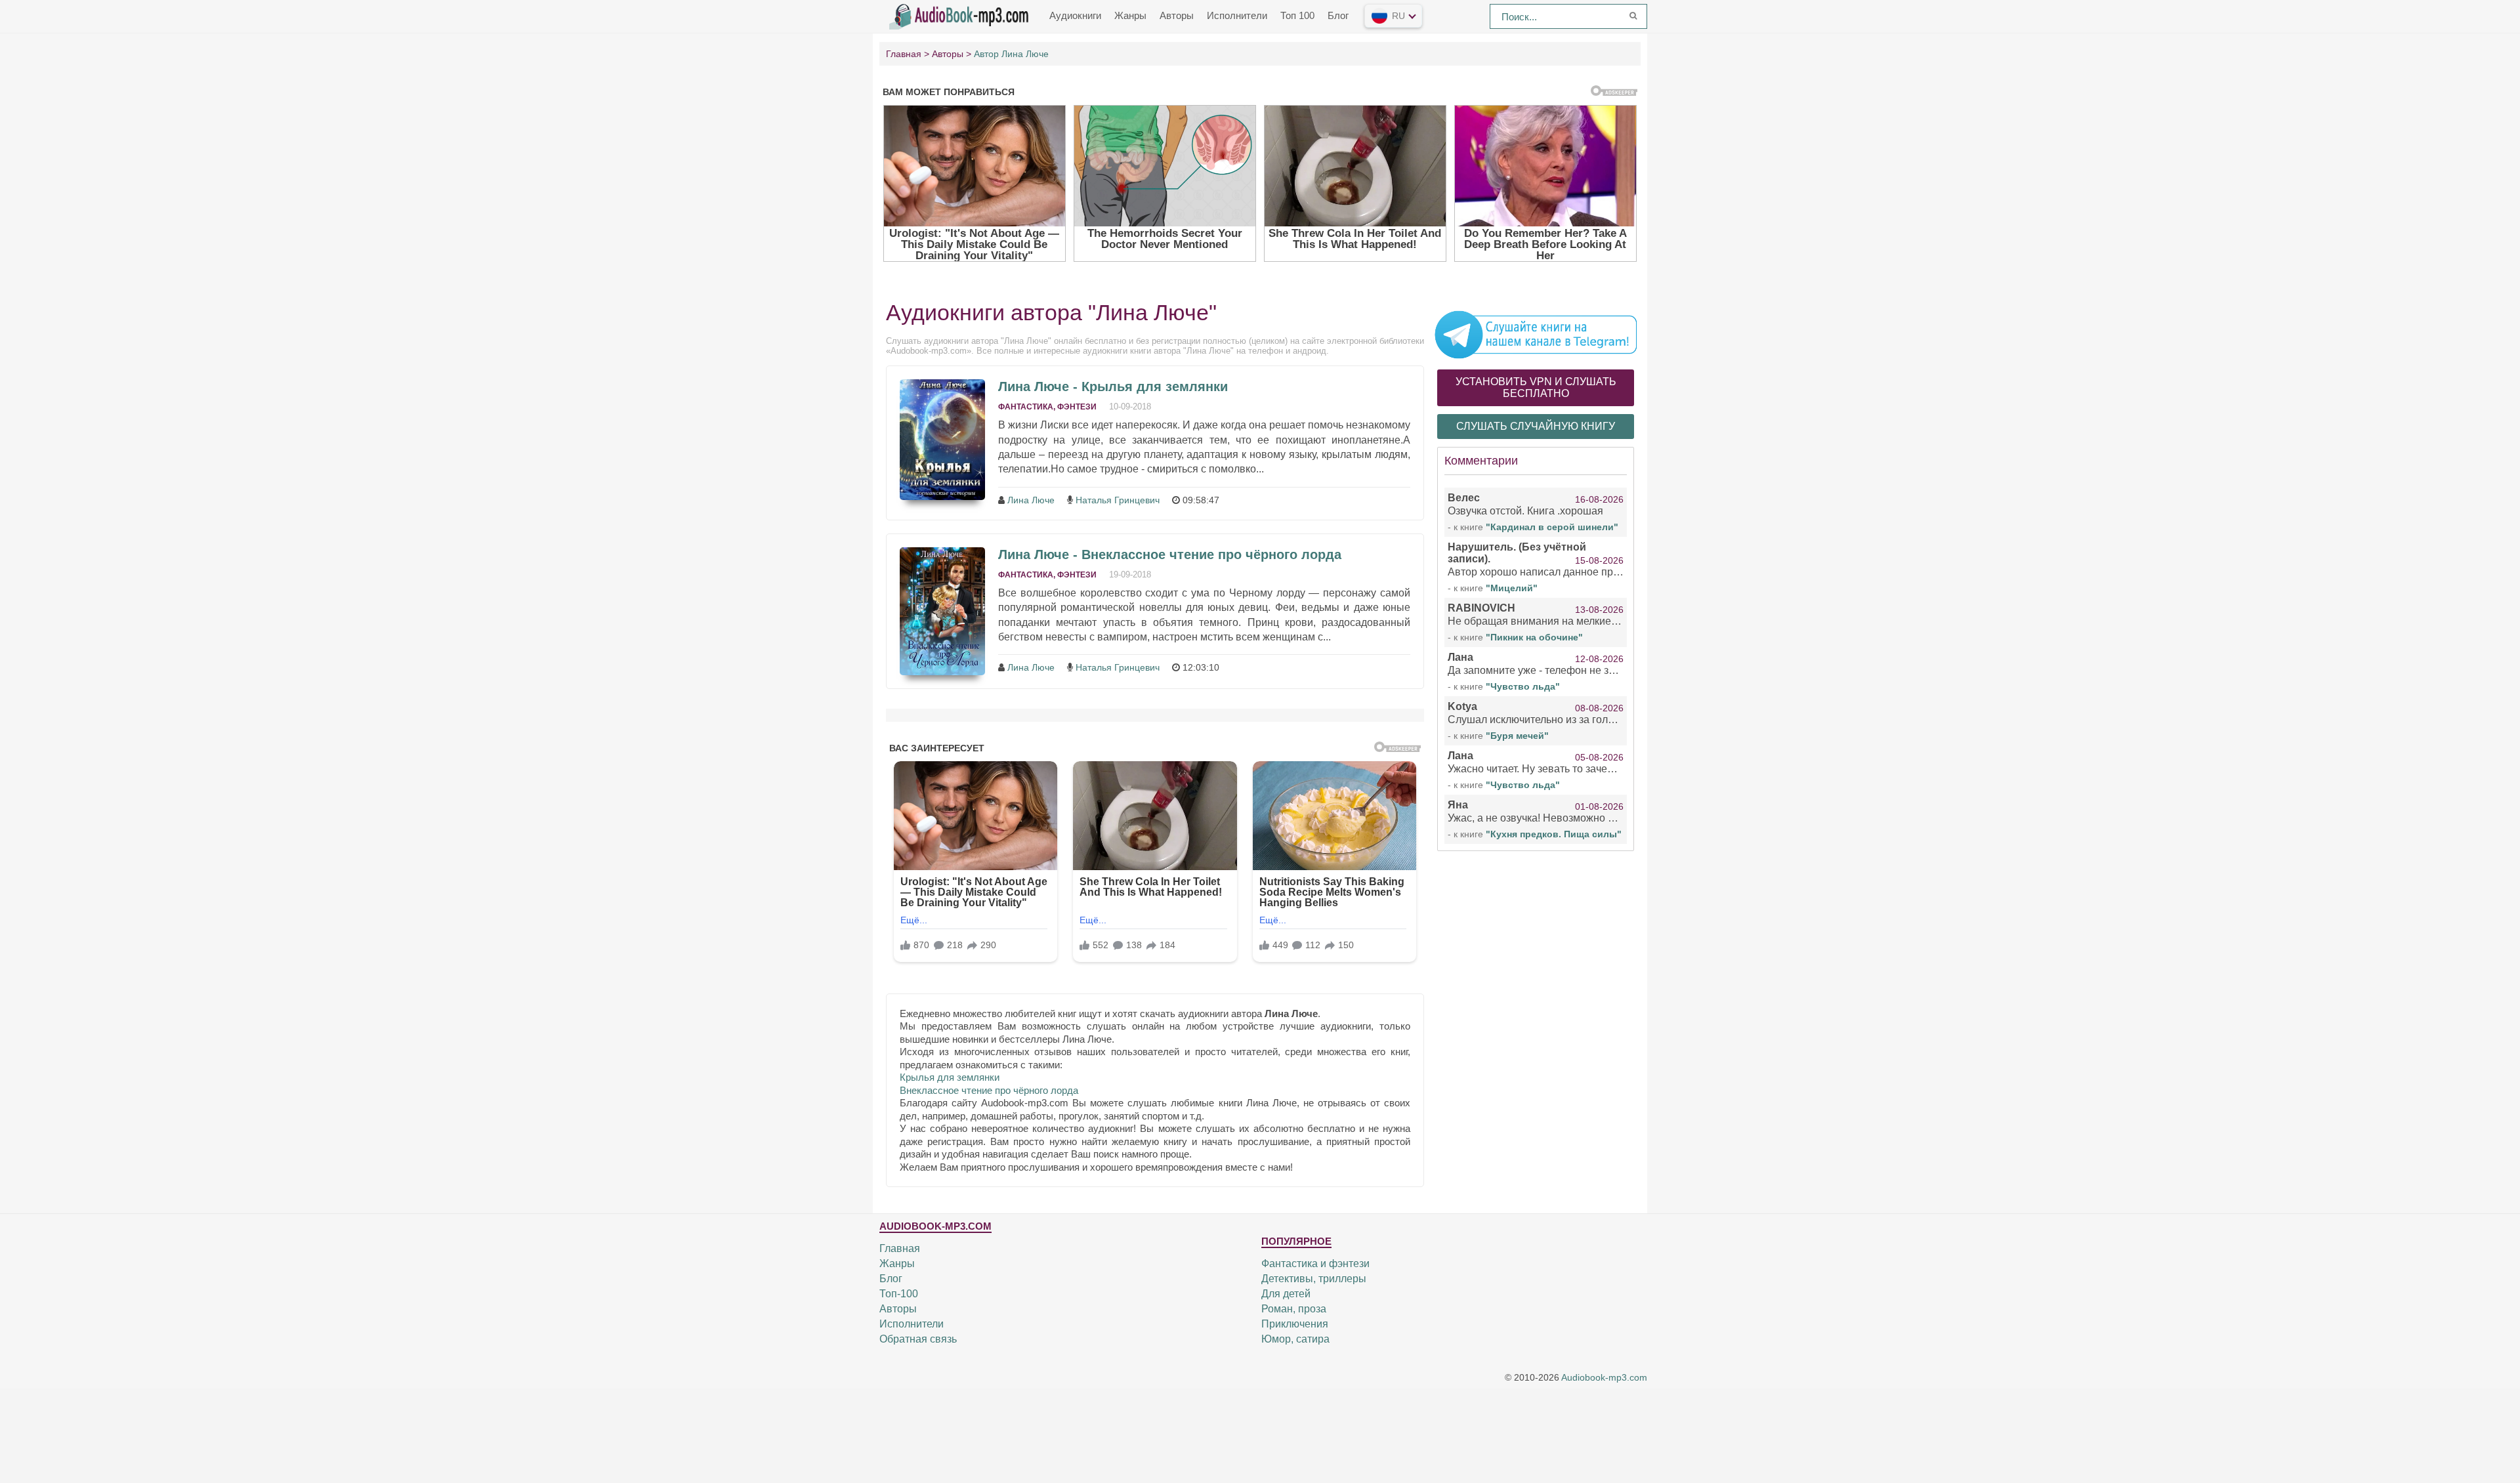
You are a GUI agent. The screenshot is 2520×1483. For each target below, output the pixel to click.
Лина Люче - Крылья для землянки (1113, 386)
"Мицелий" (1512, 588)
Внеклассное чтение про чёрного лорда (989, 1090)
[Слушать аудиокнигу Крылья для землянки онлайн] (942, 440)
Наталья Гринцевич (1118, 500)
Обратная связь (918, 1339)
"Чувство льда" (1523, 686)
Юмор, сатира (1295, 1339)
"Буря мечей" (1517, 736)
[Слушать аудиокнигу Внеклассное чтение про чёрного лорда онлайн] (942, 611)
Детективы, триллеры (1314, 1279)
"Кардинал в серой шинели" (1552, 527)
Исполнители (1237, 15)
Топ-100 (899, 1294)
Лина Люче (1031, 500)
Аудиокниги (1075, 15)
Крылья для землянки (950, 1077)
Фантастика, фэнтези (1047, 407)
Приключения (1295, 1324)
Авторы (1177, 15)
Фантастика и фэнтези (1315, 1264)
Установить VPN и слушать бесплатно (1536, 387)
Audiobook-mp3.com (1604, 1378)
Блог (1338, 15)
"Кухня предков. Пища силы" (1554, 834)
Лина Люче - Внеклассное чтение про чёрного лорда (1170, 554)
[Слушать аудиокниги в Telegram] (1536, 334)
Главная (900, 1248)
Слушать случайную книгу (1536, 426)
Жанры (1130, 15)
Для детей (1286, 1294)
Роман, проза (1294, 1309)
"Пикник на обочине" (1534, 637)
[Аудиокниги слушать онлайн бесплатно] (961, 15)
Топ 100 (1297, 15)
